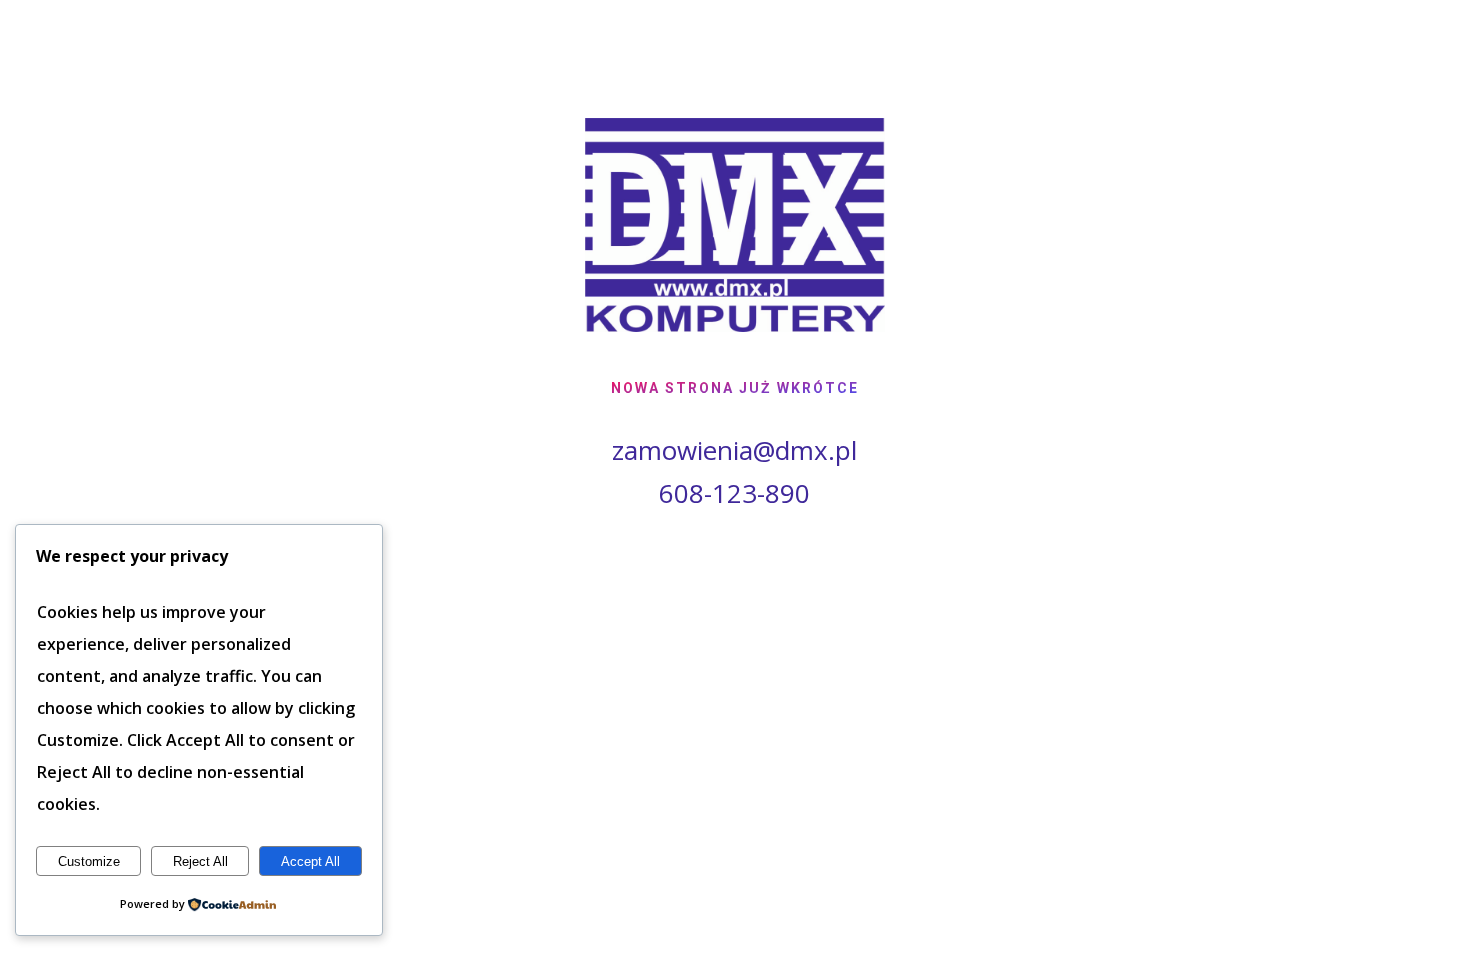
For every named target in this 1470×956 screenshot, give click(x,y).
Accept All (310, 861)
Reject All (200, 861)
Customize (89, 861)
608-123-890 (734, 493)
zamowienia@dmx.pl (734, 450)
